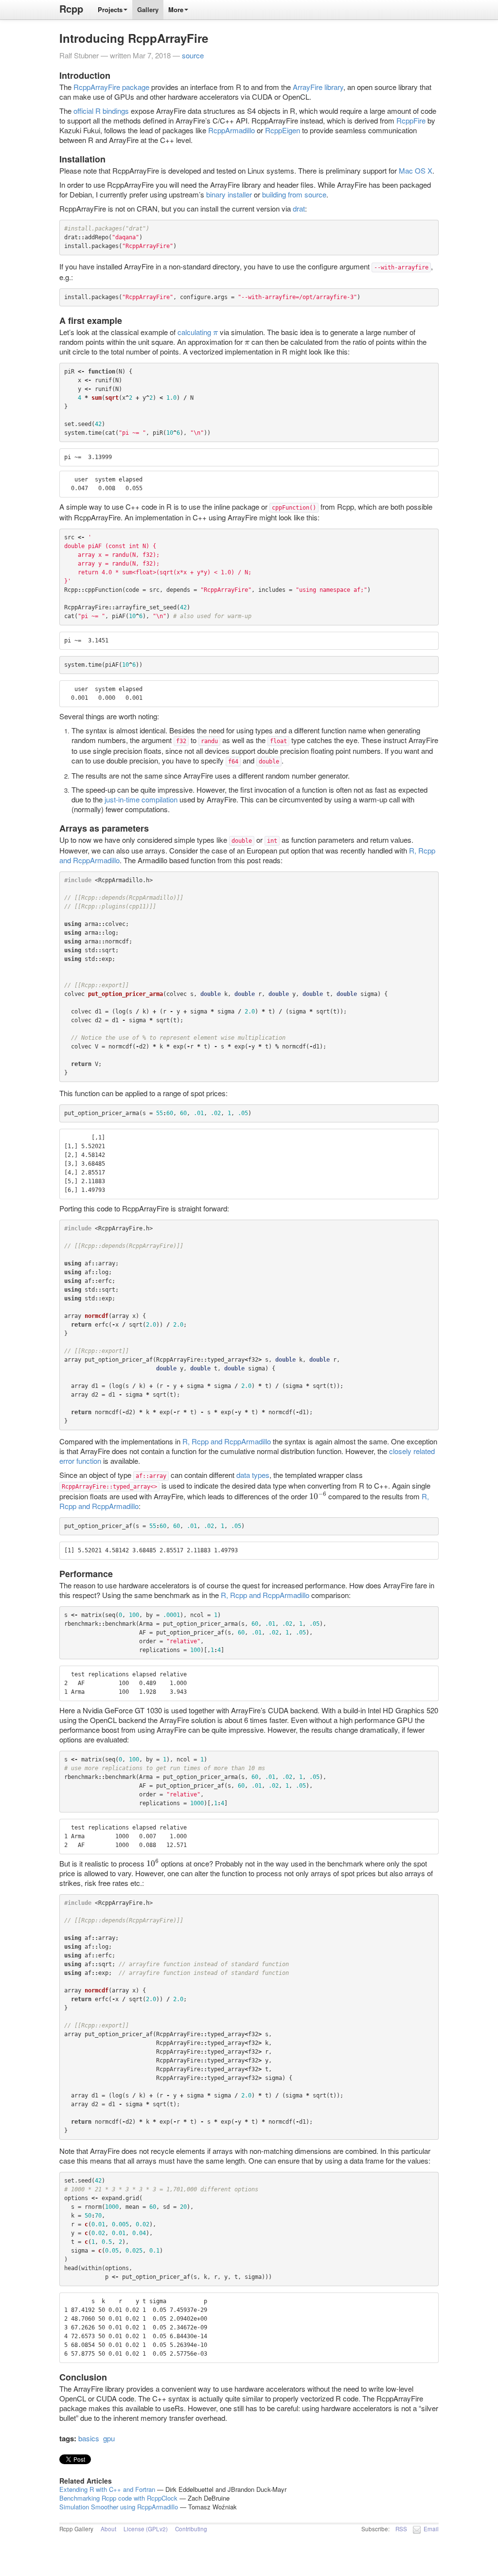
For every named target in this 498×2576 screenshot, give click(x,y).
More (176, 9)
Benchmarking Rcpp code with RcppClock (118, 2498)
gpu (109, 2438)
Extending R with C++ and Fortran (107, 2489)
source (193, 55)
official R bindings (101, 111)
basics (89, 2438)
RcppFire (411, 120)
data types (253, 1475)
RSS (401, 2529)
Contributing (191, 2529)
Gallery (148, 9)
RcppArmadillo (231, 130)
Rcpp (71, 9)
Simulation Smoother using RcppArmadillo (119, 2507)
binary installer (229, 194)
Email (431, 2529)
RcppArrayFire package (111, 87)
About (108, 2529)
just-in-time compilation (141, 799)
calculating (197, 332)
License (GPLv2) (146, 2529)
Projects (110, 9)
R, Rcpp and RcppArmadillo (227, 1441)
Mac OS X (416, 170)
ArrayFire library (318, 87)
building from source (294, 194)
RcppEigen (283, 130)
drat (299, 208)
